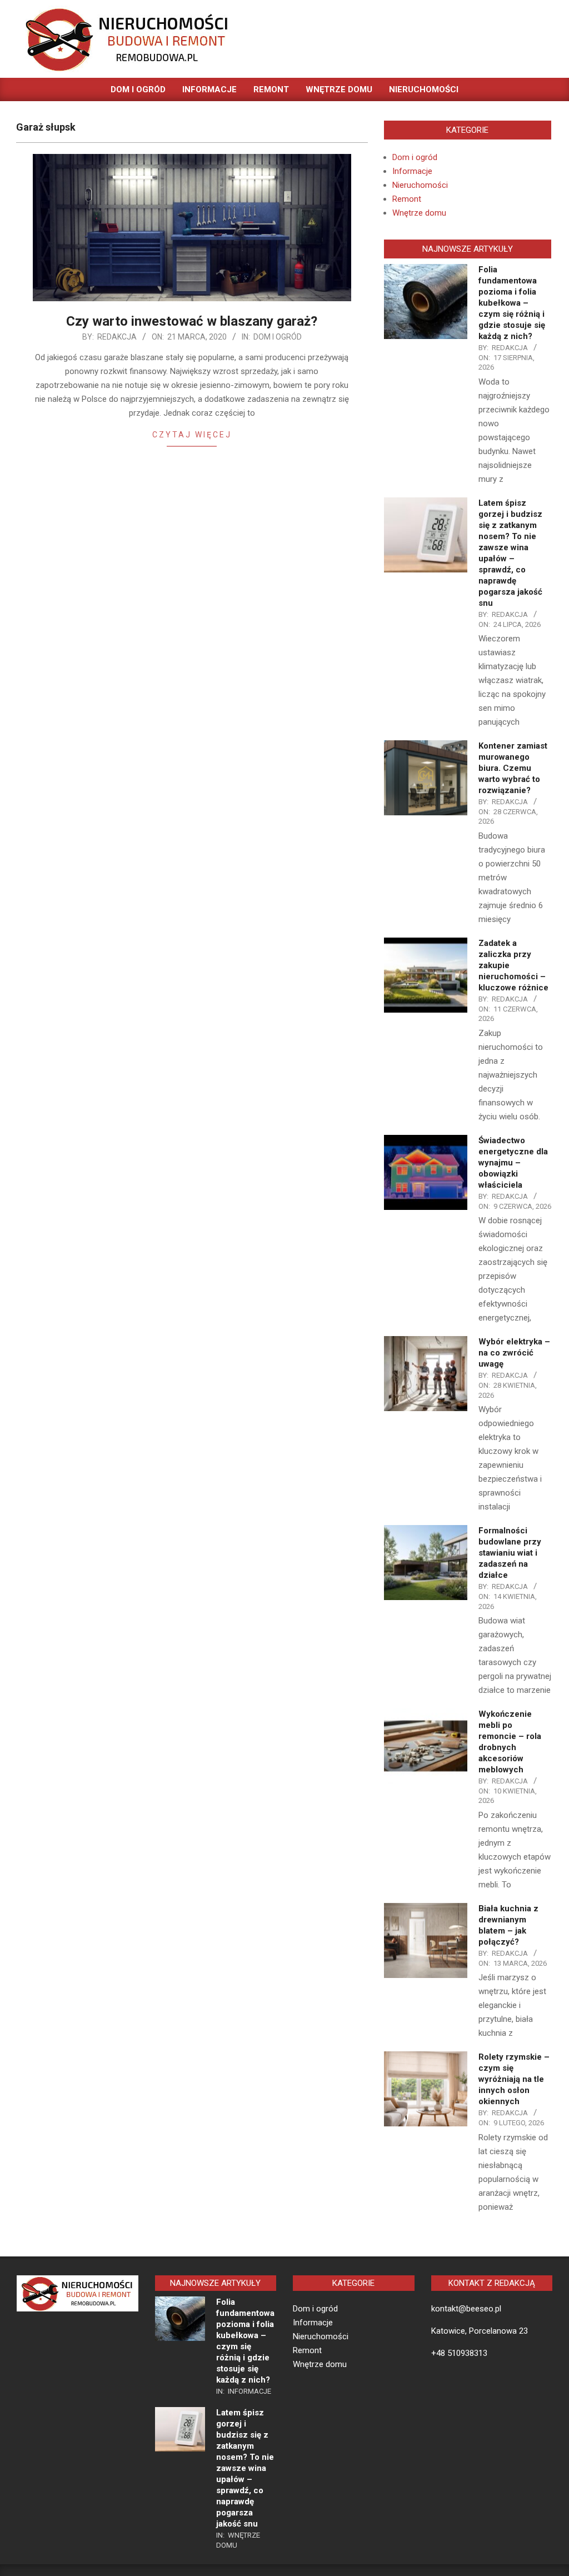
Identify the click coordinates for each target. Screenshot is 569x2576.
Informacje (412, 171)
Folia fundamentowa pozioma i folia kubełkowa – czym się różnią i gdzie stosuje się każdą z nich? (512, 303)
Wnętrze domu (419, 213)
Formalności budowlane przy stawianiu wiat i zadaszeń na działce (510, 1553)
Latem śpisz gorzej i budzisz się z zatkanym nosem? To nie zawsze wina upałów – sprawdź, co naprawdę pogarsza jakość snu (245, 2468)
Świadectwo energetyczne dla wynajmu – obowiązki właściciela (513, 1163)
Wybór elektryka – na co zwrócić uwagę (514, 1353)
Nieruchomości (420, 185)
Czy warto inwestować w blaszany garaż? (192, 321)
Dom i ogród (278, 337)
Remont (407, 199)
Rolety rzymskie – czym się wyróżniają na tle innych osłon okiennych (514, 2079)
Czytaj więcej (192, 435)
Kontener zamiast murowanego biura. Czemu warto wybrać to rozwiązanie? (513, 768)
